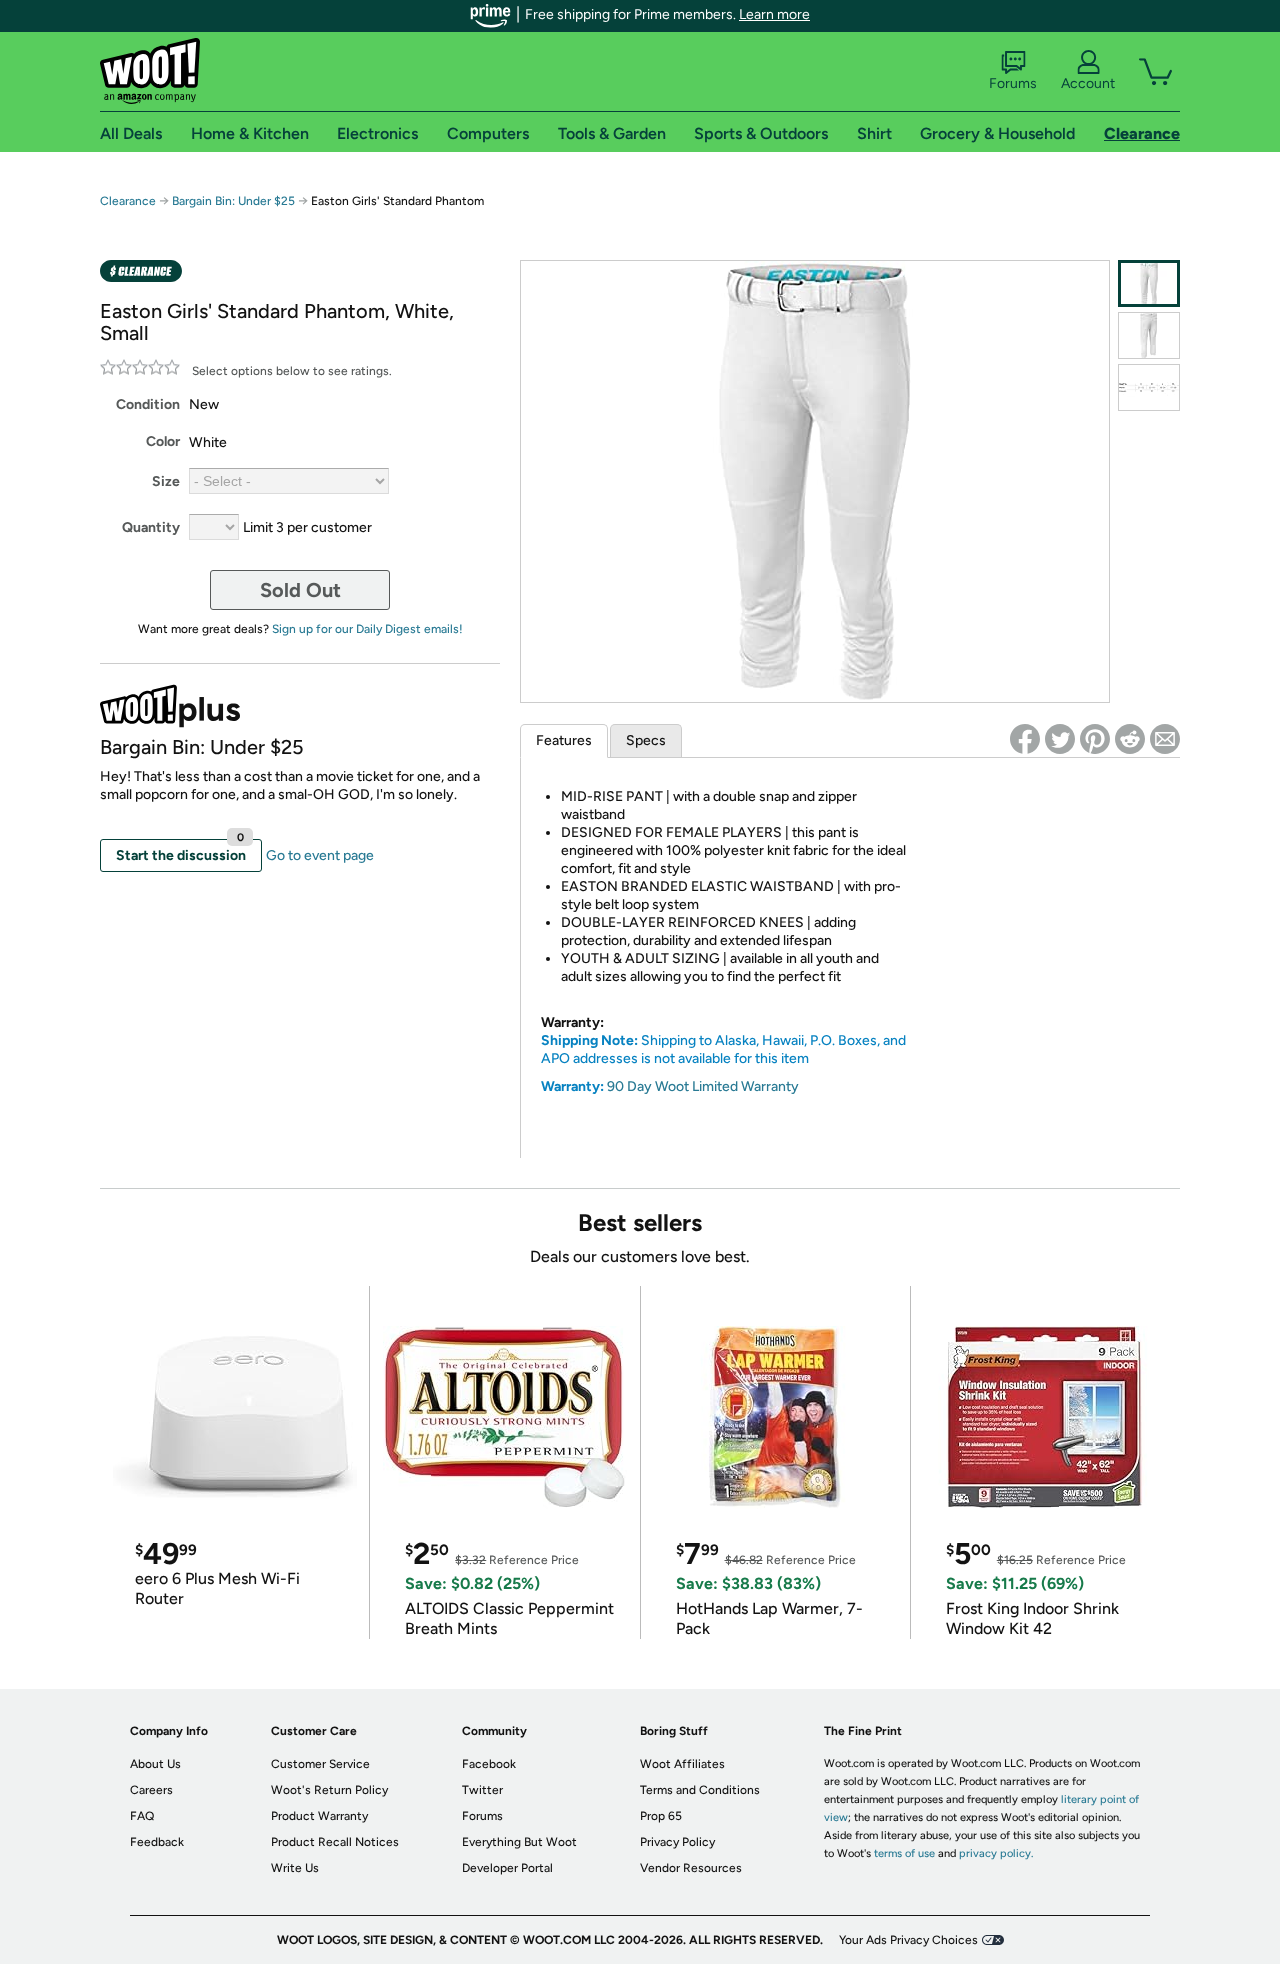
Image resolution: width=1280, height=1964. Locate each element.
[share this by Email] (1165, 739)
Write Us (295, 1868)
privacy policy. (996, 1853)
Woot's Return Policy (329, 1790)
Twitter (482, 1790)
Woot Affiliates (682, 1764)
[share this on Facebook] (1025, 739)
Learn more (774, 14)
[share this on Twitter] (1060, 739)
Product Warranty (319, 1816)
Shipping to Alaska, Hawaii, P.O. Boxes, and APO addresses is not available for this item (723, 1049)
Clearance (128, 201)
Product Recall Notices (335, 1842)
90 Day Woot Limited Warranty (703, 1086)
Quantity (151, 527)
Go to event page (320, 855)
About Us (155, 1764)
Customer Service (320, 1764)
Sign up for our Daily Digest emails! (367, 629)
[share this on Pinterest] (1095, 739)
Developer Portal (507, 1868)
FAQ (142, 1816)
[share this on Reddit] (1130, 739)
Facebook (489, 1764)
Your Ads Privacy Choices (908, 1940)
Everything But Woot (519, 1842)
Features (564, 740)
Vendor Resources (691, 1868)
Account (1088, 83)
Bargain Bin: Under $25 (233, 201)
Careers (151, 1790)
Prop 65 (661, 1816)
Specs (646, 740)
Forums (1013, 83)
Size (166, 481)
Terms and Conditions (700, 1790)
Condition (148, 404)
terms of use (904, 1853)
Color (163, 441)
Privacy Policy (677, 1842)
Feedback (157, 1842)
